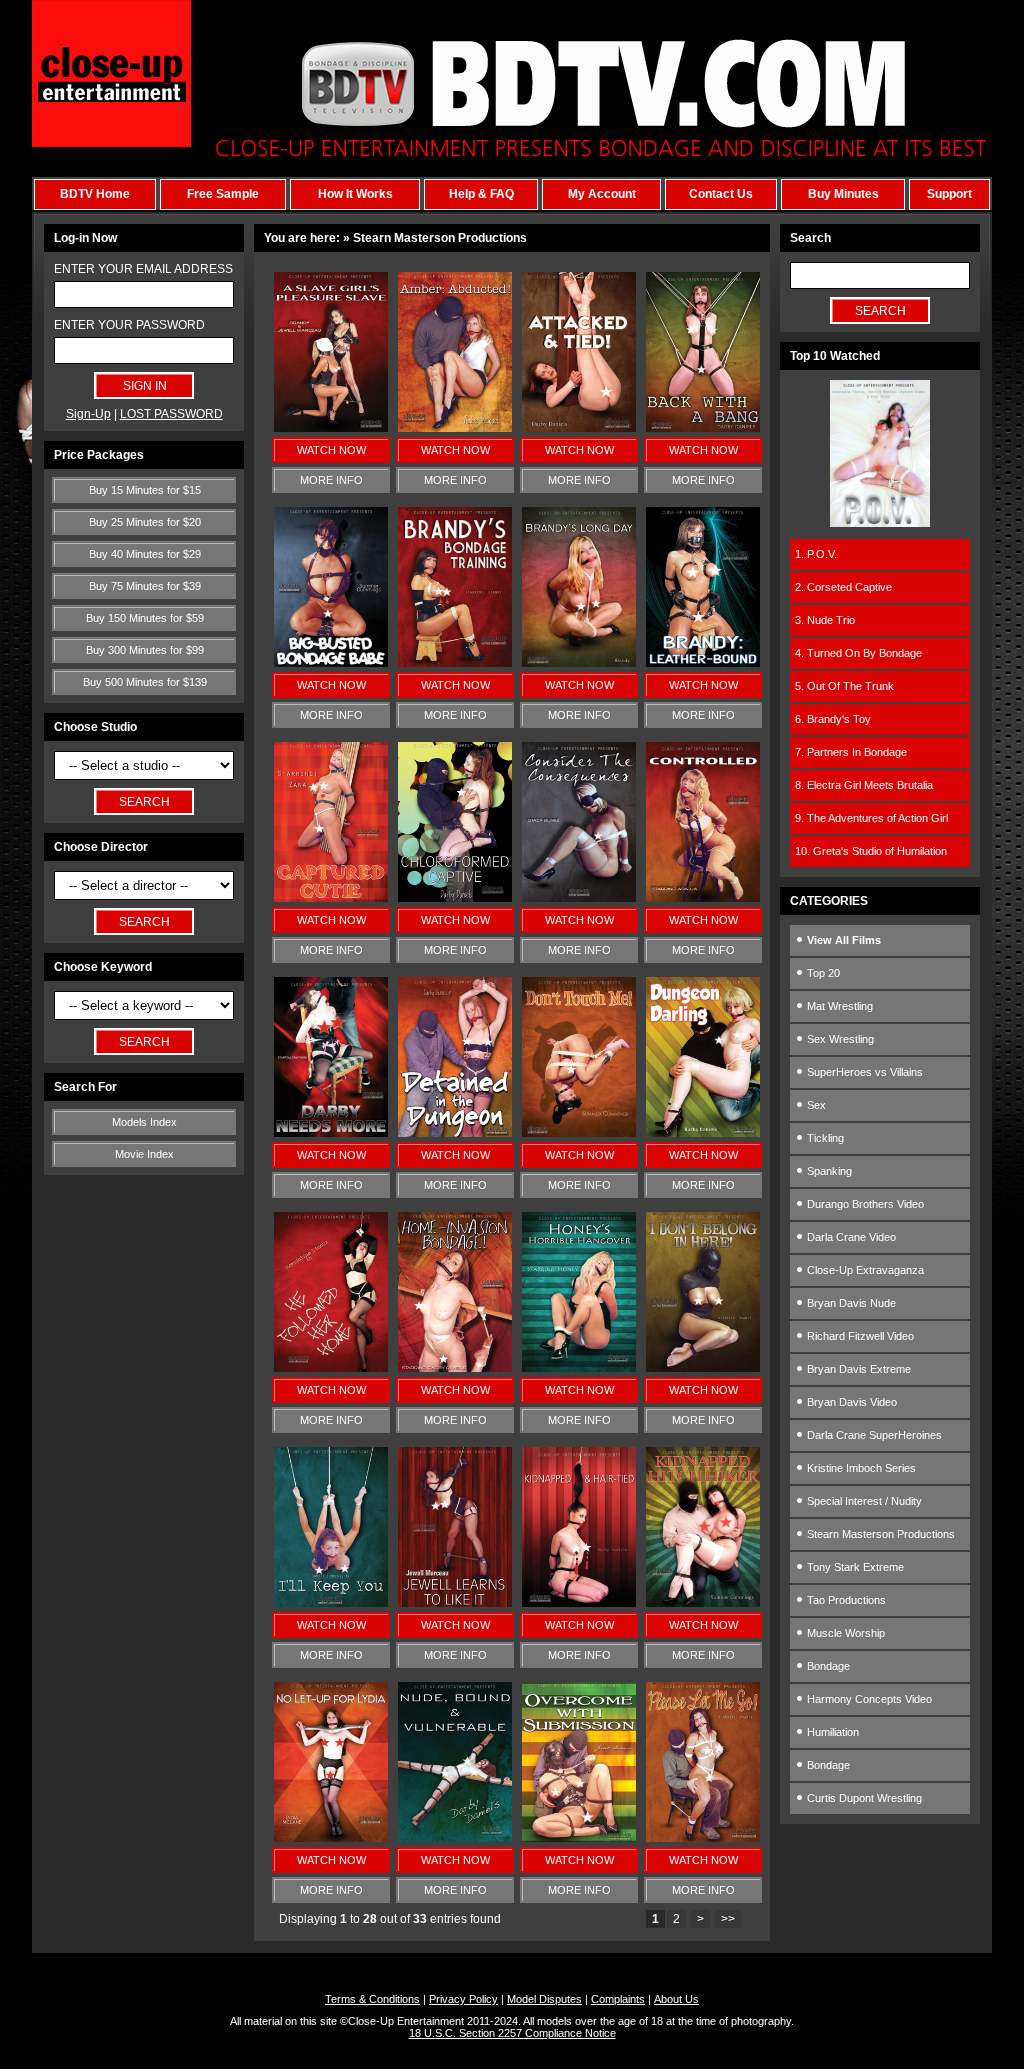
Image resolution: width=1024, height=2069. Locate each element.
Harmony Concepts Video (868, 1699)
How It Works (355, 194)
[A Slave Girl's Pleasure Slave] (331, 428)
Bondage (827, 1666)
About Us (676, 1999)
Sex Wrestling (839, 1039)
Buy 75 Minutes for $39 (145, 586)
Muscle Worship (844, 1633)
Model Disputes (544, 1999)
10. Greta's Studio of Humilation (871, 851)
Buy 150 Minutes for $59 (145, 618)
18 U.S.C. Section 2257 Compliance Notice (512, 2033)
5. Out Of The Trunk (844, 686)
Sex (815, 1105)
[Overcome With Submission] (579, 1838)
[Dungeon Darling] (703, 1133)
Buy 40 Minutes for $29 (145, 554)
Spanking (828, 1171)
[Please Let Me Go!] (703, 1838)
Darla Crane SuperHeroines (873, 1435)
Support (949, 194)
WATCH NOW (331, 450)
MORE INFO (331, 480)
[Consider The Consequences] (579, 898)
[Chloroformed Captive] (455, 898)
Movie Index (144, 1154)
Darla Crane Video (850, 1237)
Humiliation (831, 1732)
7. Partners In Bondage (851, 752)
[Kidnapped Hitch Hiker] (703, 1603)
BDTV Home (95, 194)
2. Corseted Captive (843, 587)
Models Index (144, 1122)
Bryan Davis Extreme (857, 1369)
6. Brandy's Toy (833, 719)
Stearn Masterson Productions (879, 1534)
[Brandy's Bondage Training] (455, 663)
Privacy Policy (463, 1999)
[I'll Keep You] (331, 1603)
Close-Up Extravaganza (864, 1270)
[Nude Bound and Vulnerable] (455, 1838)
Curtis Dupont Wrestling (863, 1798)
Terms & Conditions (372, 1999)
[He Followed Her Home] (331, 1368)
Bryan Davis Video (850, 1402)
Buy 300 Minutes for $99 (145, 650)
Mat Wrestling (838, 1006)
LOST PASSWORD (171, 414)
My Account (602, 194)
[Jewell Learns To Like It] (455, 1603)
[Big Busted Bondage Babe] (331, 663)
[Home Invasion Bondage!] (455, 1368)
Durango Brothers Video (864, 1204)
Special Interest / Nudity (863, 1501)
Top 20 (822, 973)
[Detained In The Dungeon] (455, 1133)
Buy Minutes (843, 194)
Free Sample (223, 194)
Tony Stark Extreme (854, 1567)
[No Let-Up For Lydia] (331, 1838)
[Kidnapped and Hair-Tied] (579, 1603)
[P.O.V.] (880, 523)
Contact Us (721, 194)
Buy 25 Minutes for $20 (145, 522)
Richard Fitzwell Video (859, 1336)
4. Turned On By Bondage (858, 653)
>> (728, 1919)
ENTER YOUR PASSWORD (129, 325)
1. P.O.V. (816, 554)
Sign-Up (88, 414)
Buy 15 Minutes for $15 (145, 490)
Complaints (618, 1999)
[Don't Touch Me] (579, 1133)
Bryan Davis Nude (850, 1303)
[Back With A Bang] (703, 428)
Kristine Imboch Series (860, 1468)
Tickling (824, 1138)
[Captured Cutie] (331, 898)
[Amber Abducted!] (455, 428)
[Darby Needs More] (331, 1133)
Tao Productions (845, 1600)
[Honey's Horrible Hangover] (579, 1368)
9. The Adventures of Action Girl (871, 818)
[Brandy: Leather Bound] (703, 663)
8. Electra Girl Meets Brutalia (864, 785)
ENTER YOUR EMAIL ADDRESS (143, 269)
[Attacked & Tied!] (579, 428)
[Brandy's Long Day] (579, 663)
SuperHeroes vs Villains (863, 1072)
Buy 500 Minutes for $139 (145, 682)
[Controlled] (703, 898)
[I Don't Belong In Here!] (703, 1368)
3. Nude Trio (825, 620)
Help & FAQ (481, 194)
